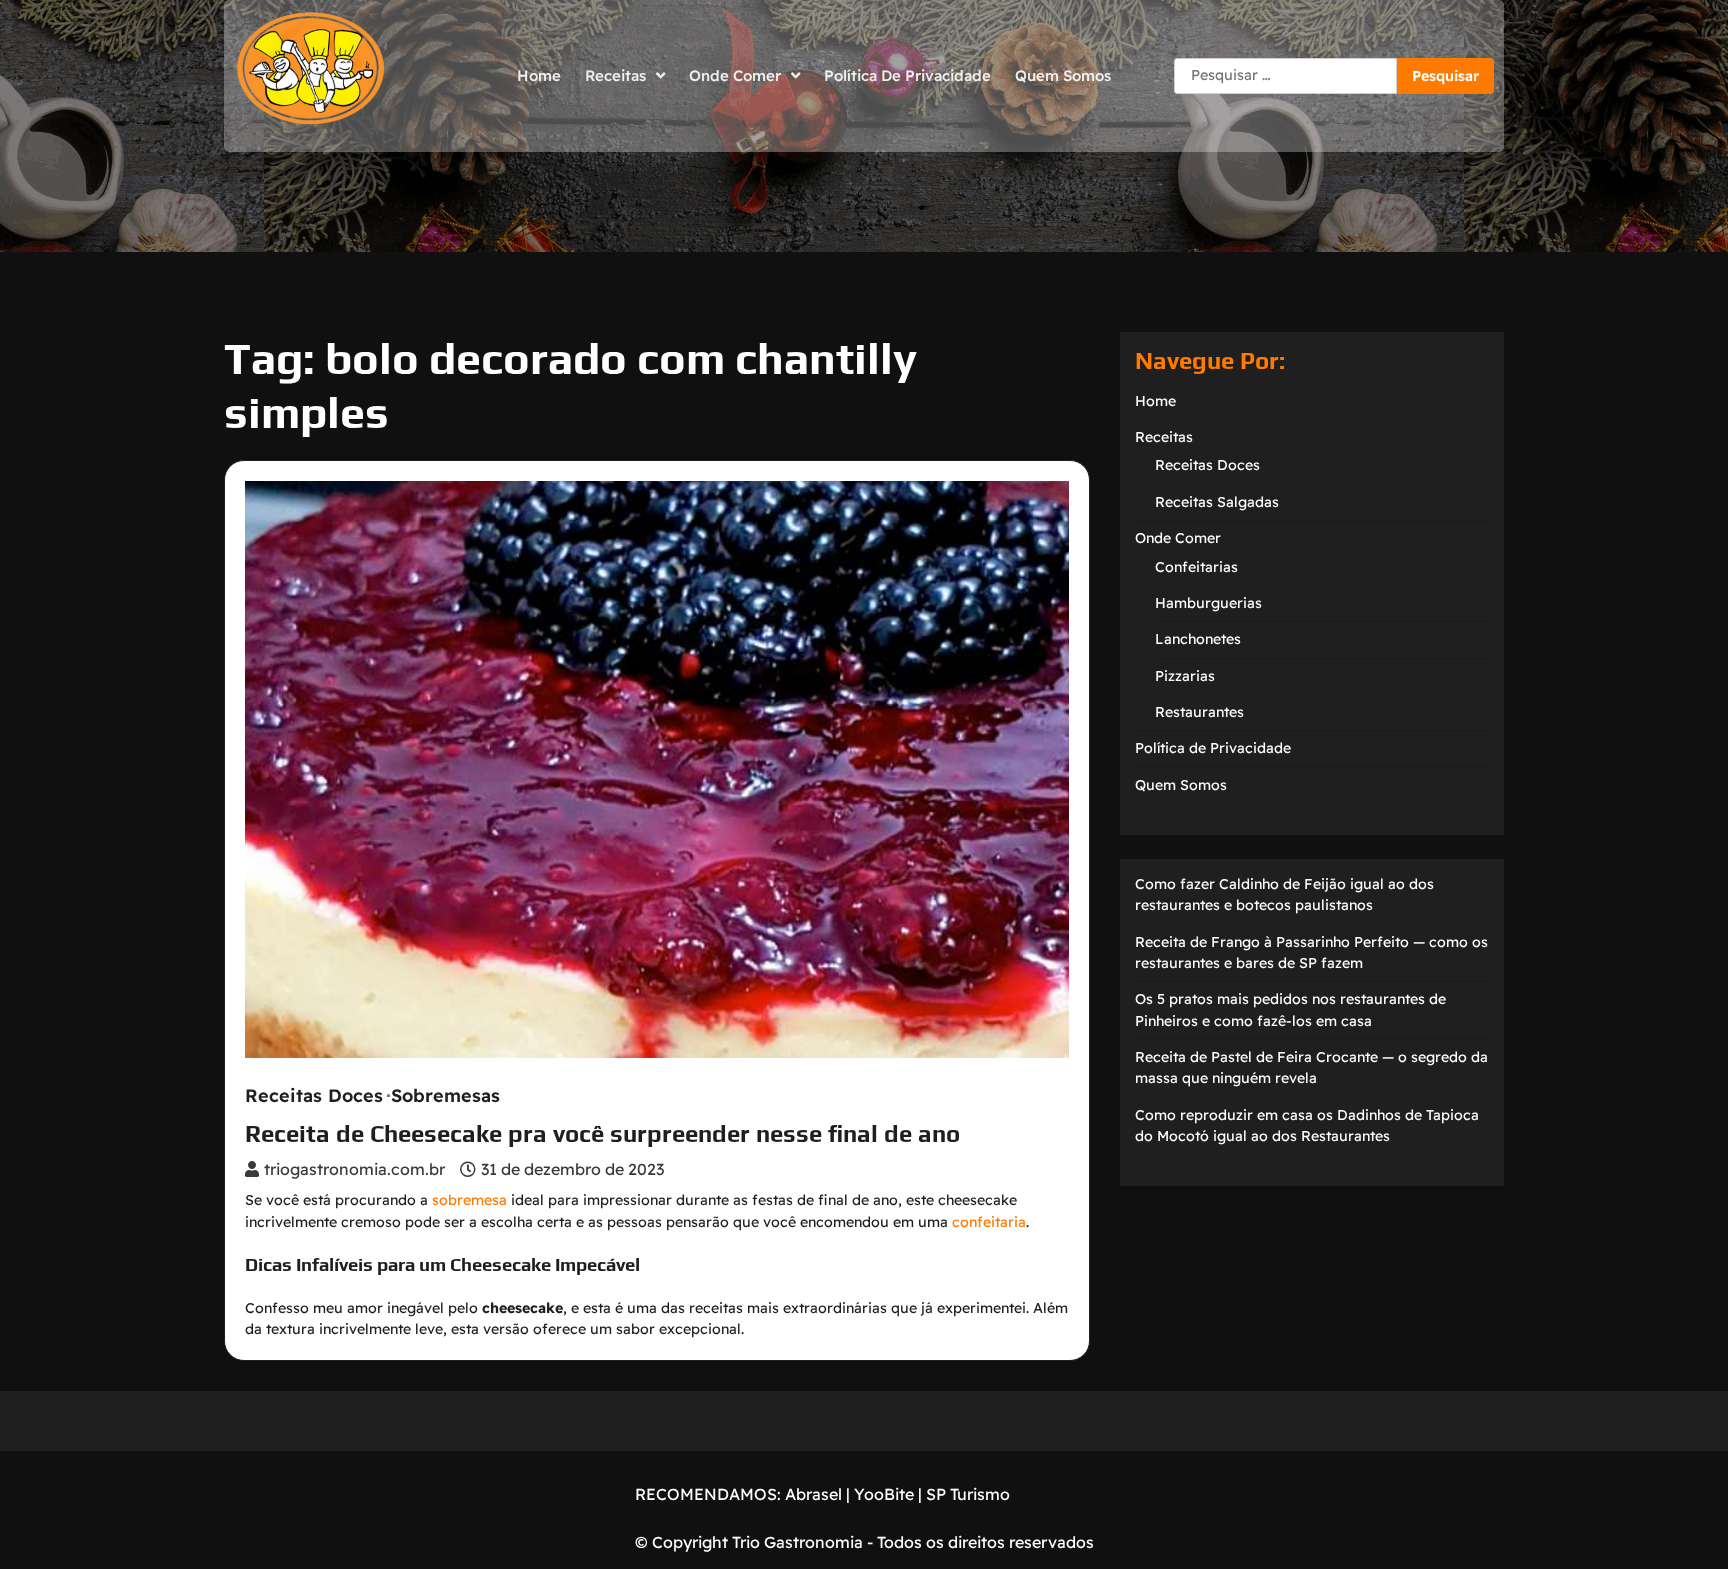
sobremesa (469, 1200)
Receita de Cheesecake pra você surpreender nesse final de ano (602, 1133)
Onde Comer (735, 75)
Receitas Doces (314, 1096)
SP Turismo (968, 1494)
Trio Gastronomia (795, 1542)
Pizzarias (1185, 676)
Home (539, 75)
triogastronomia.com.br (354, 1169)
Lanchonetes (1198, 639)
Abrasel (813, 1494)
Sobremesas (445, 1096)
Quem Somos (1063, 75)
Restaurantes (1199, 712)
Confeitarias (1196, 567)
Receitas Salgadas (1217, 502)
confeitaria (989, 1222)
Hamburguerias (1208, 603)
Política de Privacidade (907, 75)
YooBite (884, 1494)
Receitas (615, 75)
